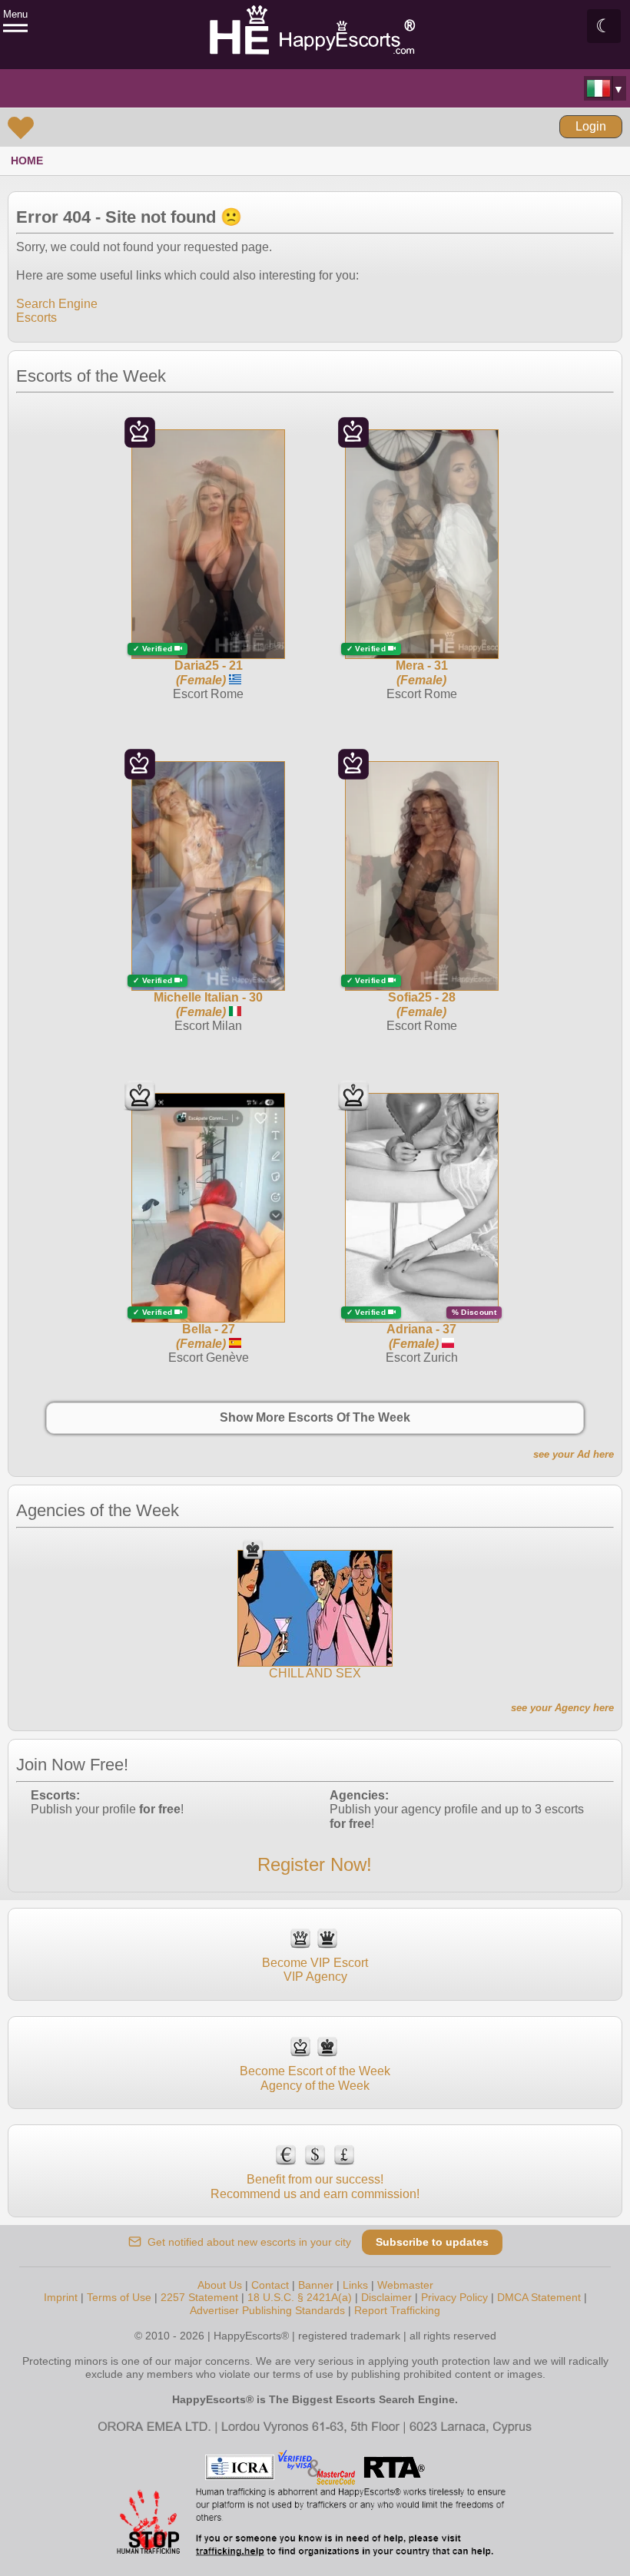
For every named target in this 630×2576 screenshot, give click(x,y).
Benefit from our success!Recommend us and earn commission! (315, 2186)
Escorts (36, 318)
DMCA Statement (539, 2297)
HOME (27, 161)
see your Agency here (562, 1708)
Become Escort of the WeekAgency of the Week (315, 2078)
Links (355, 2285)
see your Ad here (574, 1454)
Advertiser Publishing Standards (267, 2310)
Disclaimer (386, 2297)
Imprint (61, 2297)
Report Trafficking (397, 2310)
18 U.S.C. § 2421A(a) (300, 2297)
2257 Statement (199, 2297)
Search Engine (57, 304)
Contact (270, 2285)
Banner (316, 2285)
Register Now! (315, 1864)
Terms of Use (119, 2297)
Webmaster (405, 2285)
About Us (220, 2285)
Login (591, 126)
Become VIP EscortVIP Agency (315, 1970)
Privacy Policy (454, 2297)
